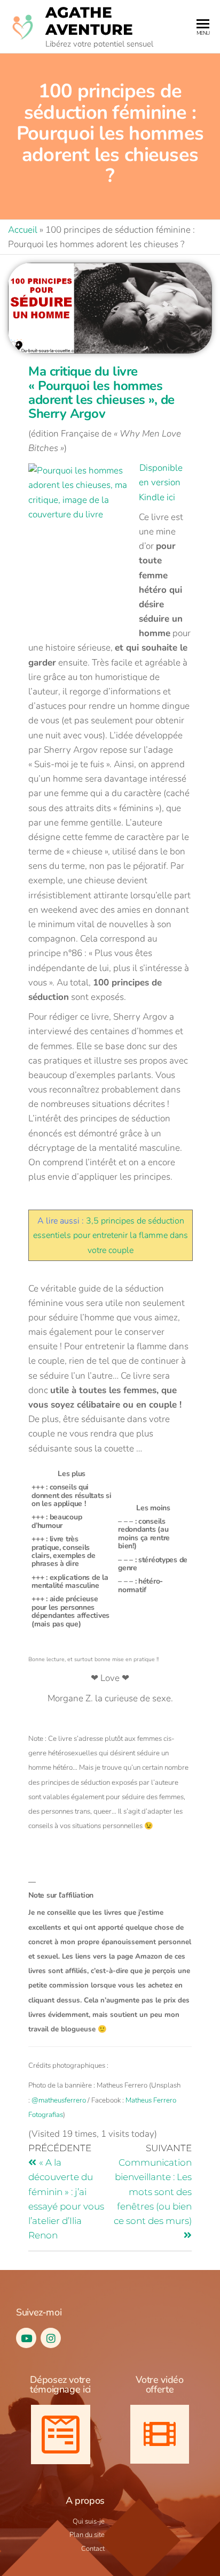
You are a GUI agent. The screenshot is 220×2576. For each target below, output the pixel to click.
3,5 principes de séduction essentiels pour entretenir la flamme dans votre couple (111, 1236)
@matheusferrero (59, 2100)
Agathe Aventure (89, 21)
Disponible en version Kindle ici (161, 482)
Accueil (23, 230)
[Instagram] (51, 2338)
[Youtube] (26, 2338)
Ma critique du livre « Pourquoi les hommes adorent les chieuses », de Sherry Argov (101, 392)
